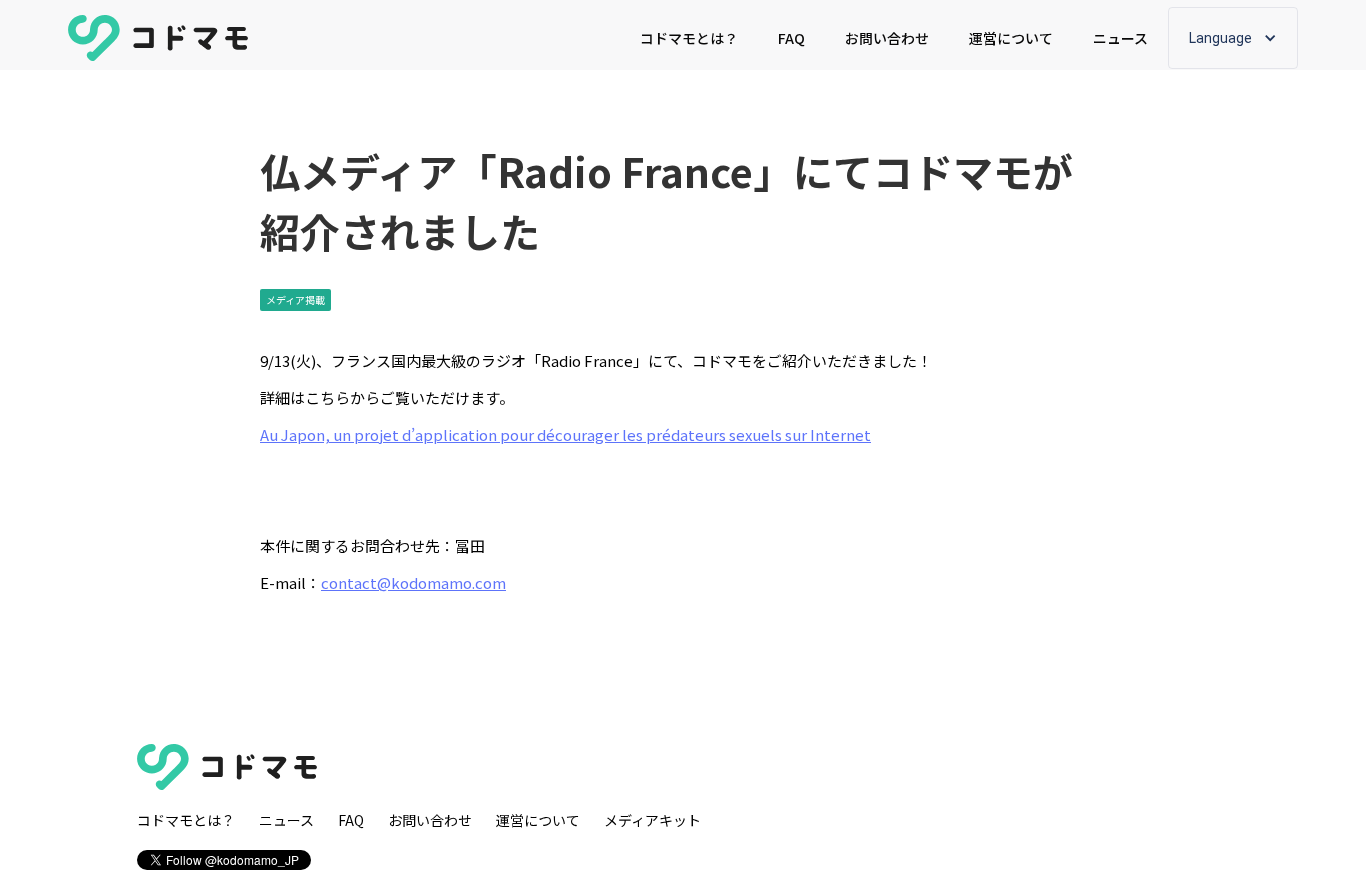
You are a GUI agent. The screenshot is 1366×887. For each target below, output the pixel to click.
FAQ (791, 38)
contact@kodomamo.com (413, 582)
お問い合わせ (887, 38)
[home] (158, 38)
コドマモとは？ (689, 38)
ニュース (1120, 38)
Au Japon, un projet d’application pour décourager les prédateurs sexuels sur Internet (565, 434)
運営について (1011, 38)
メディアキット (652, 820)
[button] (1233, 38)
